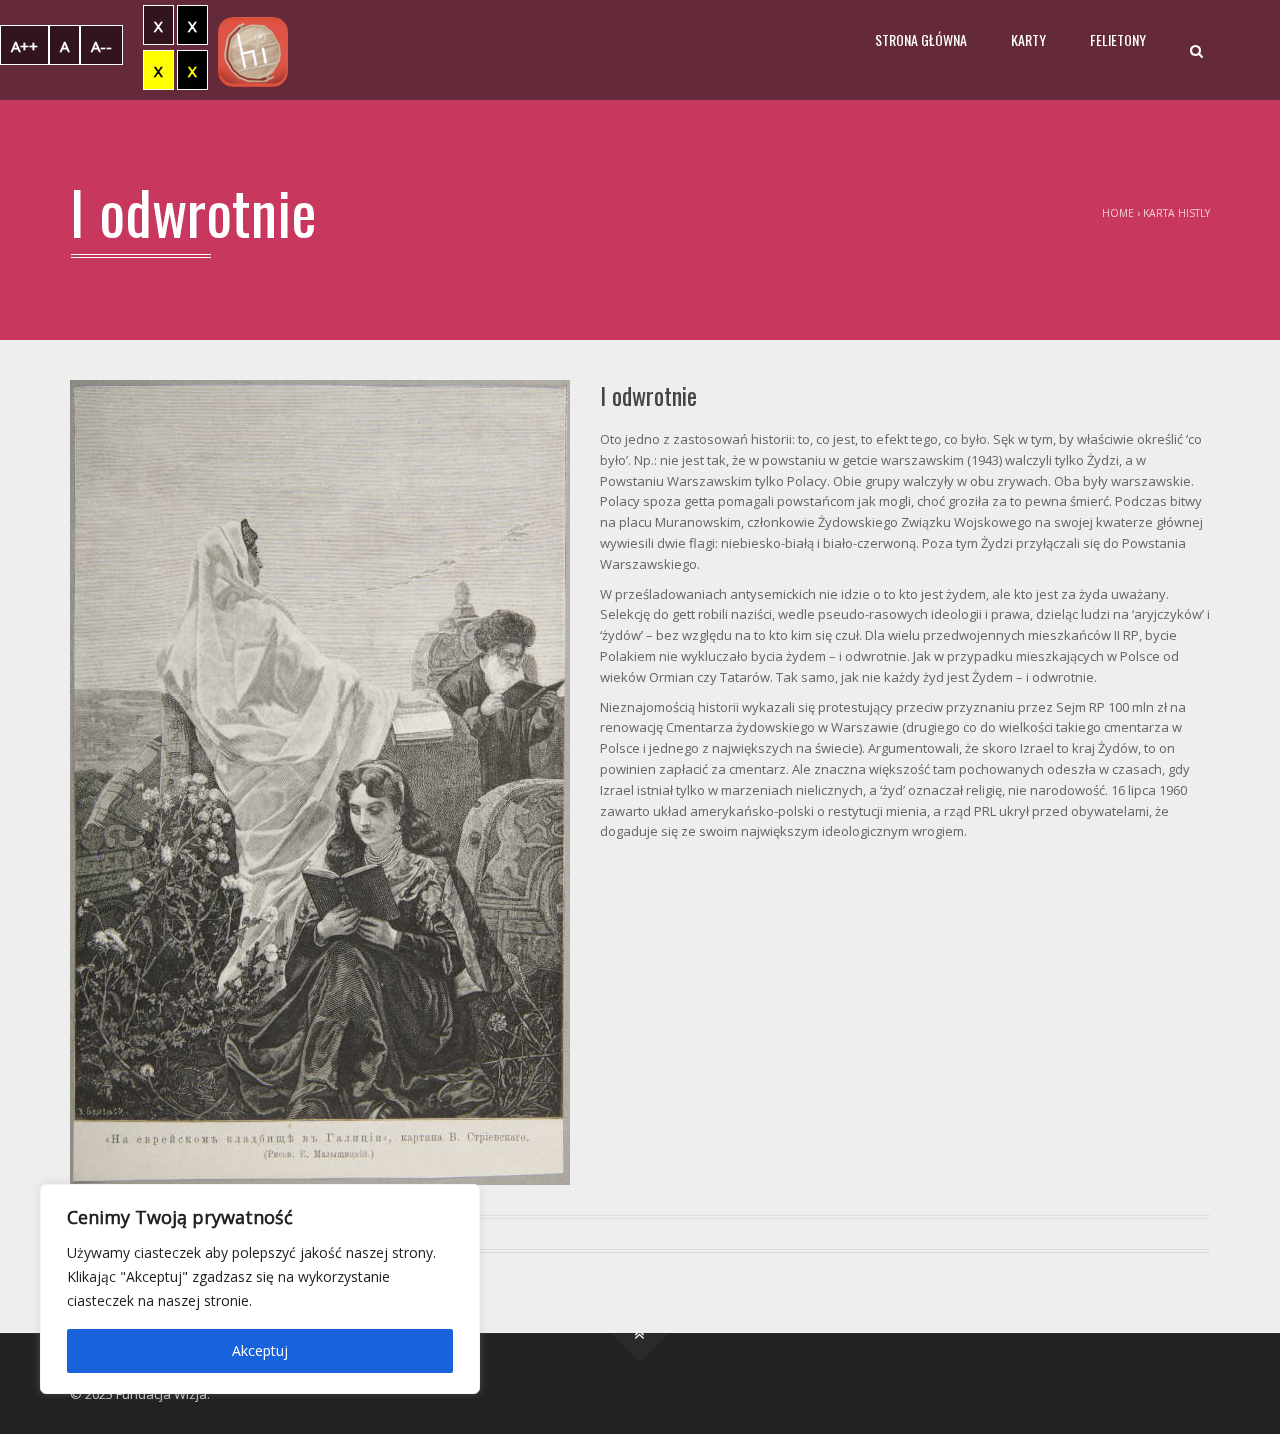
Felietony (1118, 39)
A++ (24, 46)
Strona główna (921, 39)
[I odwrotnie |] (253, 50)
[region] (260, 1289)
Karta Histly (1176, 213)
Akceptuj (260, 1350)
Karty (1028, 39)
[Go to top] (640, 1333)
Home (1118, 213)
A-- (101, 46)
